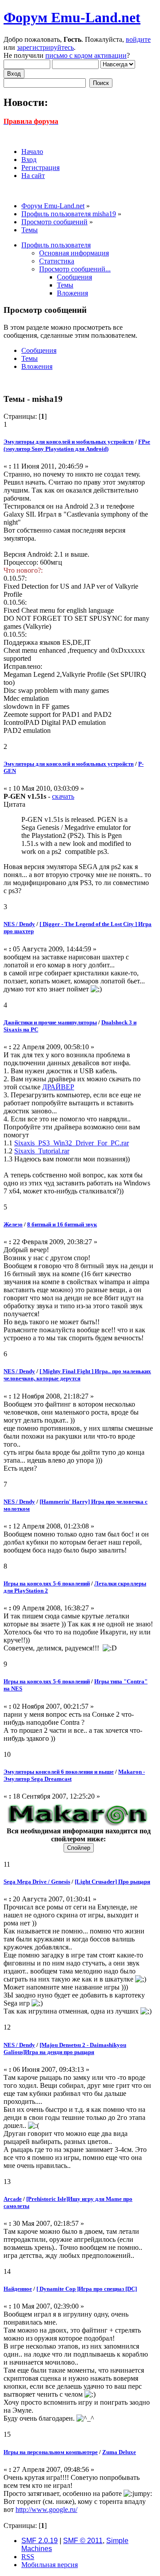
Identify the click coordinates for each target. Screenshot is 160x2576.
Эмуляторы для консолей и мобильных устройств (69, 442)
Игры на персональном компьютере (51, 2452)
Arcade (13, 2199)
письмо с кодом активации (86, 55)
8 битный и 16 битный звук (62, 1224)
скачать (63, 796)
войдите (138, 39)
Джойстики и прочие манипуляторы (50, 1022)
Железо (13, 1224)
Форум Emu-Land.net (72, 17)
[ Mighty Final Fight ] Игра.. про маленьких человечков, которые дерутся (77, 1375)
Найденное (18, 2289)
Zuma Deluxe (119, 2452)
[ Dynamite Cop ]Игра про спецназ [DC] (87, 2289)
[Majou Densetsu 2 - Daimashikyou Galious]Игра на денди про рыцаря (65, 2048)
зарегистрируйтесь (45, 47)
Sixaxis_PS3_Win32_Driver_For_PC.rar (72, 1143)
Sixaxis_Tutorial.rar (42, 1151)
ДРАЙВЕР (58, 1087)
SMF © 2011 (83, 2541)
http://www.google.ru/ (46, 2509)
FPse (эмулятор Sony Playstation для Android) (77, 445)
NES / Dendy (19, 924)
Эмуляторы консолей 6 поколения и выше (59, 1772)
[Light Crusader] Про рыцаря (112, 1882)
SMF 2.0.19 (40, 2541)
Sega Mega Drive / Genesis (37, 1882)
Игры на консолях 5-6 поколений (47, 1583)
